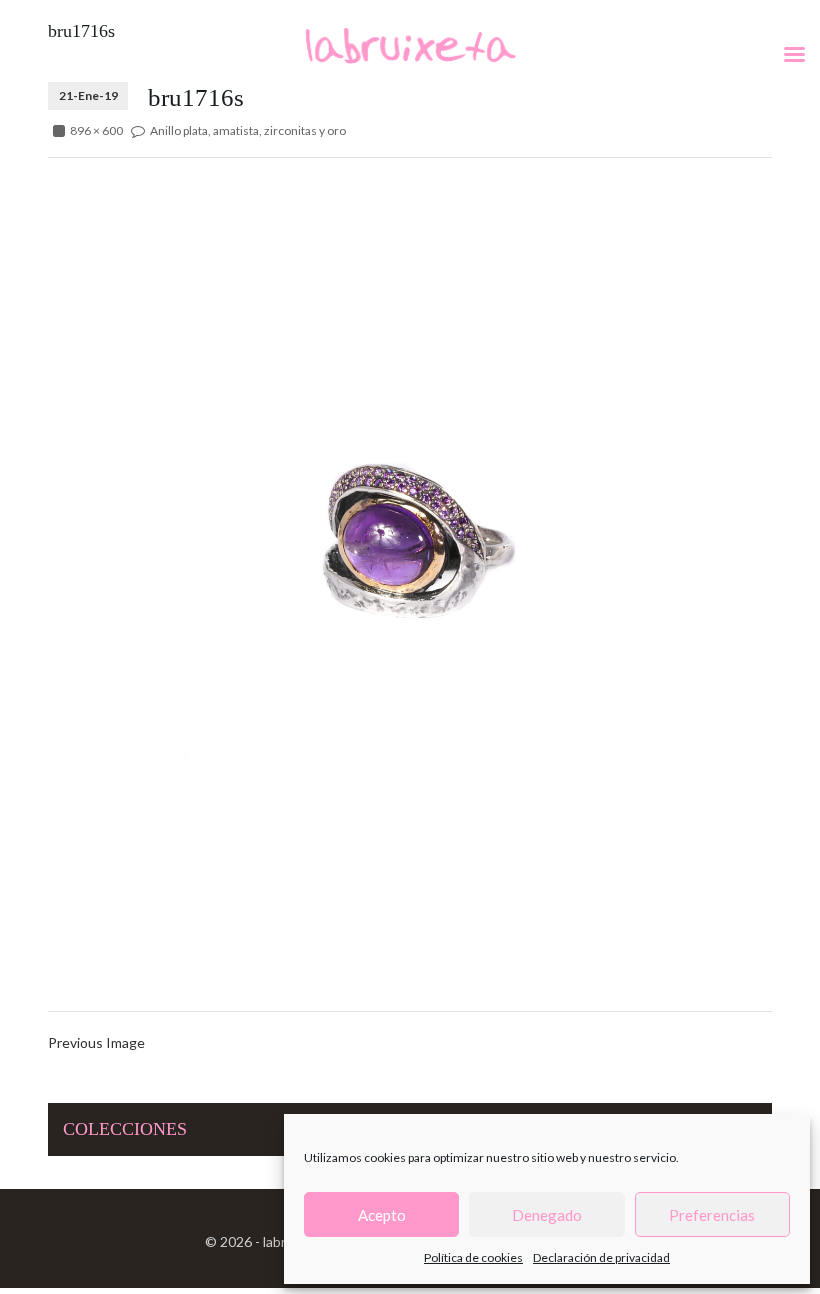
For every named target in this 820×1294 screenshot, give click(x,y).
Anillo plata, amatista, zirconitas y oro (248, 130)
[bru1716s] (410, 533)
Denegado (547, 1215)
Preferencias (712, 1215)
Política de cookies (473, 1257)
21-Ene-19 (88, 95)
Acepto (382, 1215)
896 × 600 (96, 130)
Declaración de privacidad (601, 1257)
